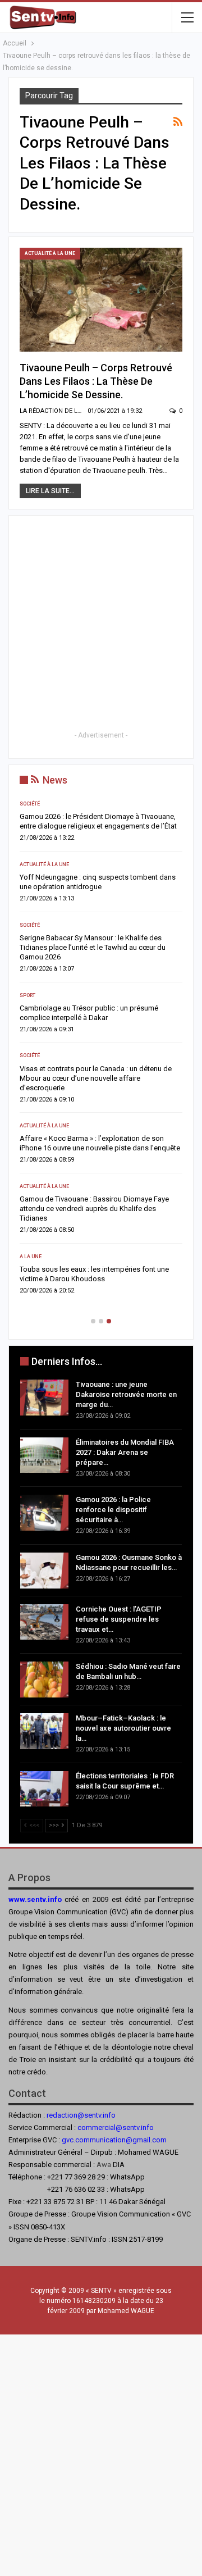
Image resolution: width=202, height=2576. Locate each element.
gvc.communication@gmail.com (114, 2140)
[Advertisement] (101, 627)
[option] (101, 1051)
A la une (31, 1257)
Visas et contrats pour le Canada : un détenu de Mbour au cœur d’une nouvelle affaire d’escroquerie (96, 1078)
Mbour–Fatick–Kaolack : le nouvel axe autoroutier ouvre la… (123, 1728)
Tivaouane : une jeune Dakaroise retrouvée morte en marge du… (126, 1394)
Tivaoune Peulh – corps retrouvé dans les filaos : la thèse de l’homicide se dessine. (96, 381)
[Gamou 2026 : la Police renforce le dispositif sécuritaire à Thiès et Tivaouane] (44, 1513)
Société (30, 804)
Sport (27, 995)
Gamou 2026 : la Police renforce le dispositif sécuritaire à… (113, 1510)
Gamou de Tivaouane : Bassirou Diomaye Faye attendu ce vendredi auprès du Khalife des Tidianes (94, 1209)
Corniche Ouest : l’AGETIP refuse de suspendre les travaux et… (119, 1619)
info (147, 2127)
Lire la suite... (50, 491)
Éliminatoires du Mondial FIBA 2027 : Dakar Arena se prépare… (125, 1452)
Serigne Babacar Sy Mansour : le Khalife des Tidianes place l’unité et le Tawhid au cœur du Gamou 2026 (93, 947)
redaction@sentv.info (81, 2115)
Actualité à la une (50, 253)
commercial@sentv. (109, 2127)
